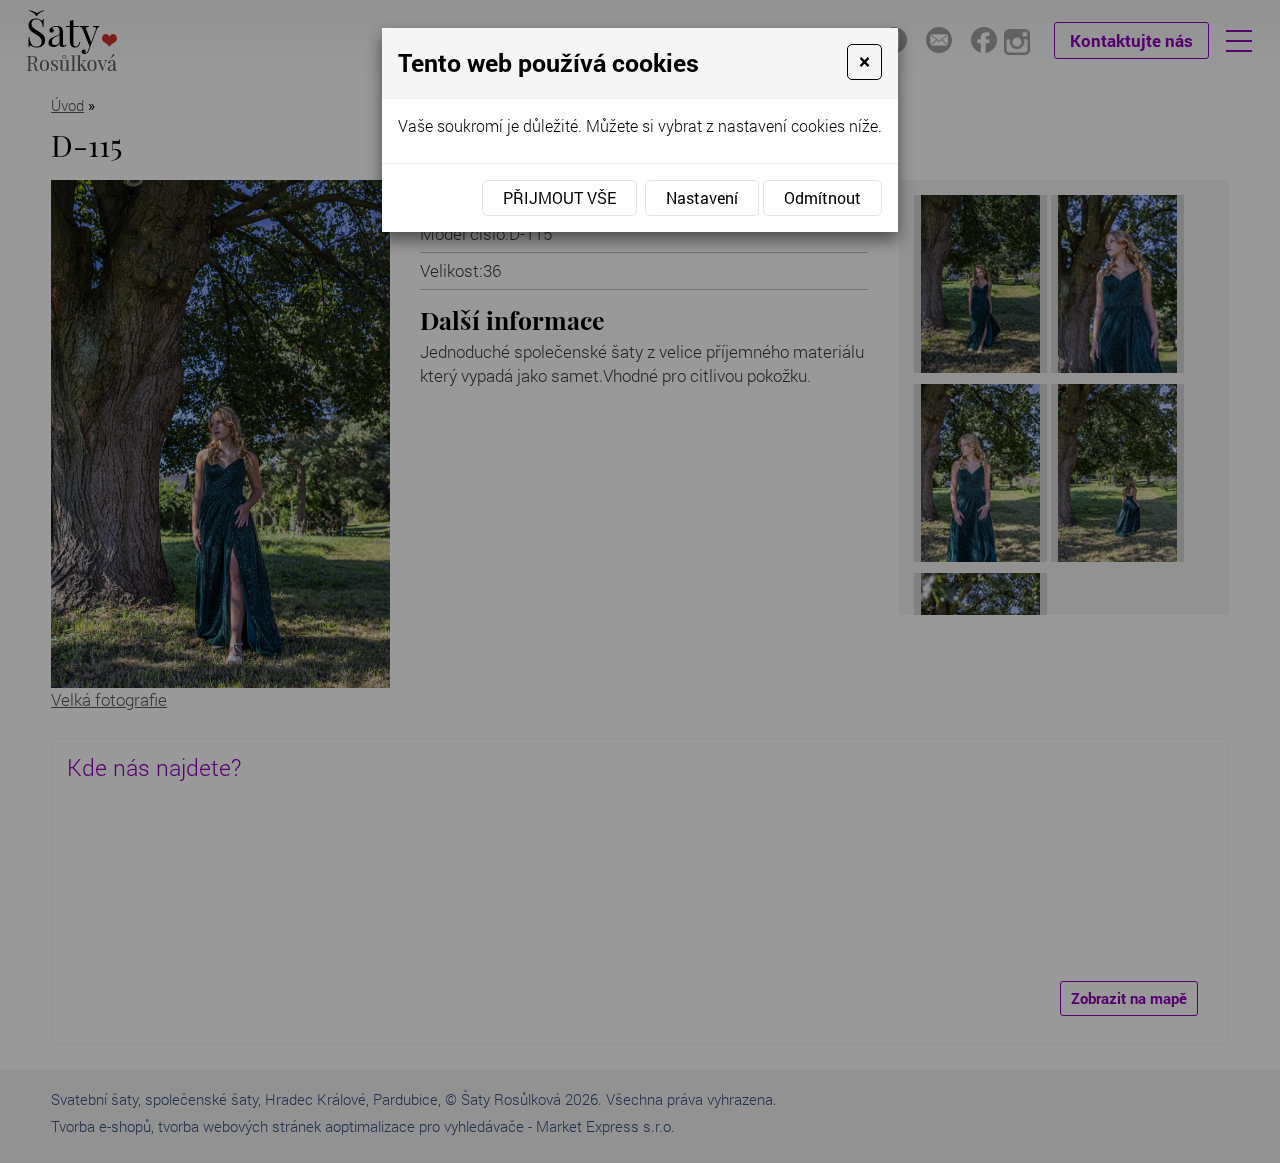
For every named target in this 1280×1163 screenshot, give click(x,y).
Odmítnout (822, 197)
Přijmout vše (559, 197)
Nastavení (702, 197)
